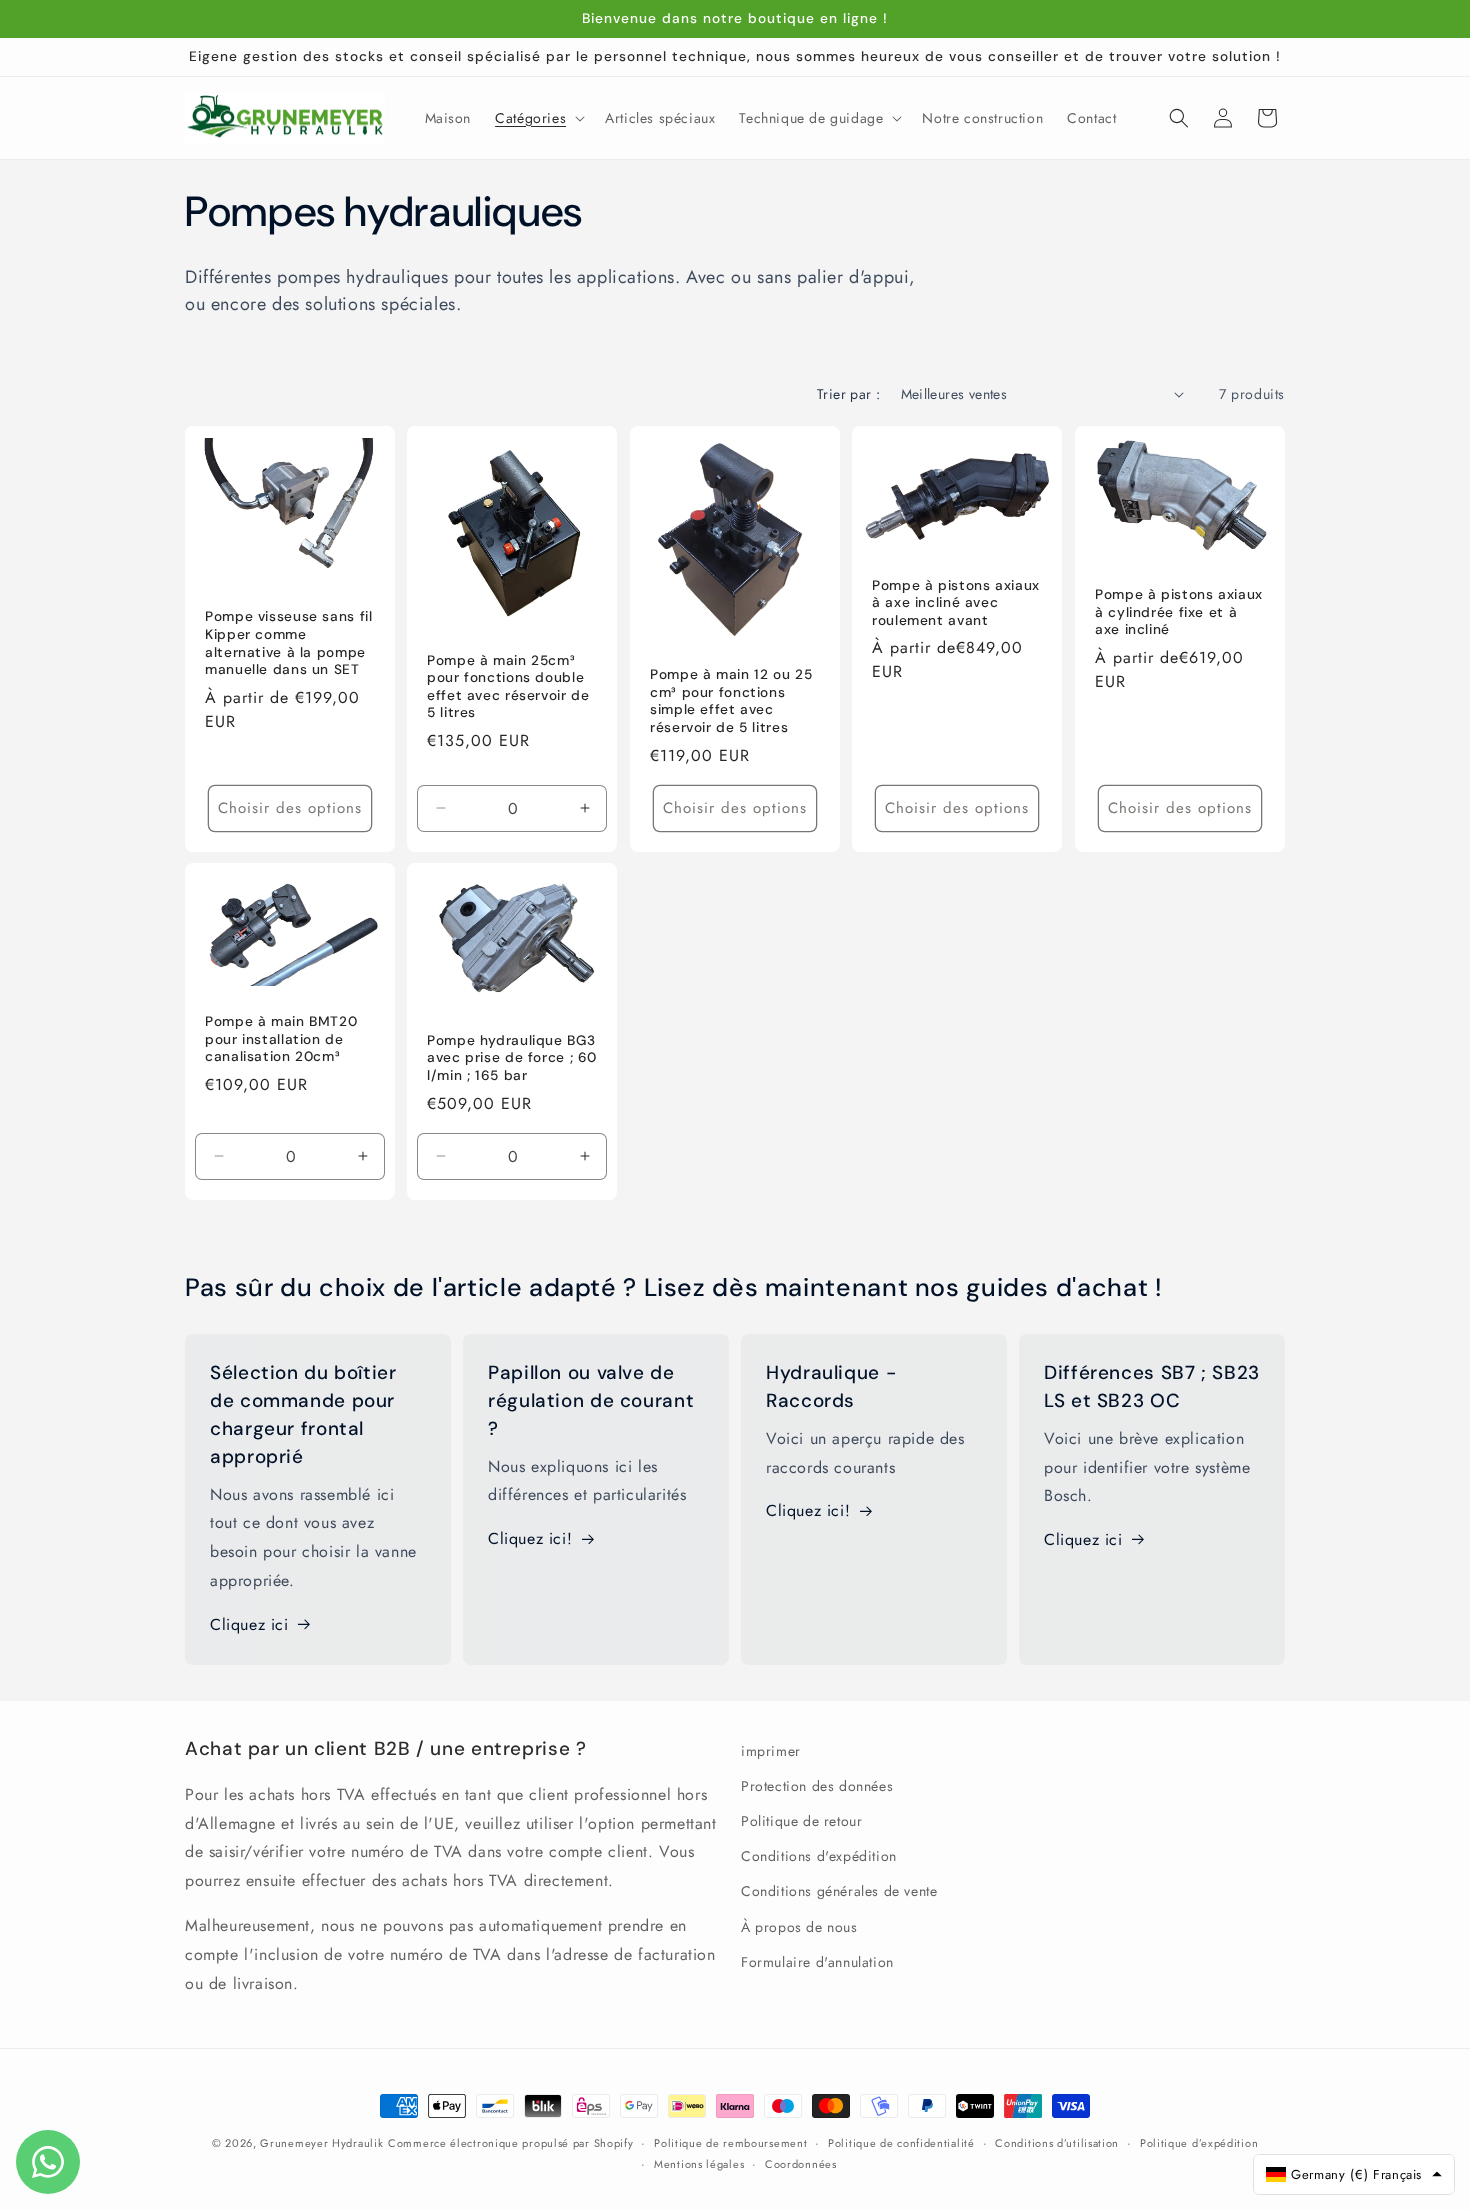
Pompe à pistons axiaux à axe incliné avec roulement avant (956, 602)
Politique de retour (801, 1821)
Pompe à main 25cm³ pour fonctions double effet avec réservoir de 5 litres (508, 686)
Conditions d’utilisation (1057, 2143)
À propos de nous (799, 1927)
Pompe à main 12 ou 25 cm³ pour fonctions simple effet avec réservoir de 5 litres (731, 701)
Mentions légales (699, 2164)
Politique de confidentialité (901, 2143)
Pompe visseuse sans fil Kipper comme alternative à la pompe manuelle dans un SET (289, 643)
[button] (538, 118)
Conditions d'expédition (819, 1856)
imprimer (771, 1751)
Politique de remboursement (730, 2143)
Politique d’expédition (1199, 2143)
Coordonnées (801, 2164)
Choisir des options (290, 808)
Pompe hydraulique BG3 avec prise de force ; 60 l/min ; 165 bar (512, 1058)
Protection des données (817, 1786)
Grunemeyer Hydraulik (321, 2143)
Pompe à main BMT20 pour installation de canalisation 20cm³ (281, 1039)
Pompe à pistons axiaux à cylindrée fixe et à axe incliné (1179, 611)
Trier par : (848, 394)
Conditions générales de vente (839, 1891)
